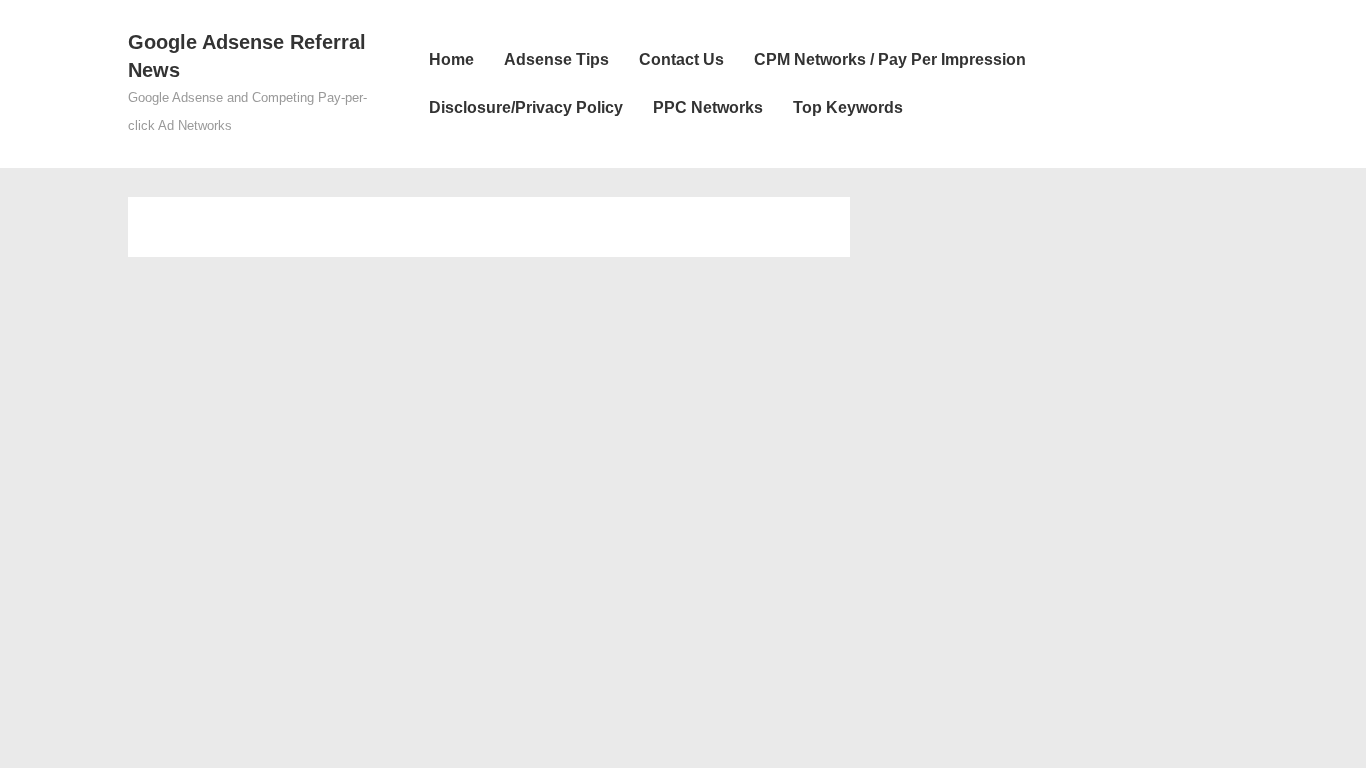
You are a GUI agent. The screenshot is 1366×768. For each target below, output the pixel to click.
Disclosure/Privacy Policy (526, 107)
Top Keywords (848, 107)
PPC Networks (708, 107)
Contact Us (681, 59)
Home (451, 59)
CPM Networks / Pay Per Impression (890, 59)
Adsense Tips (556, 59)
